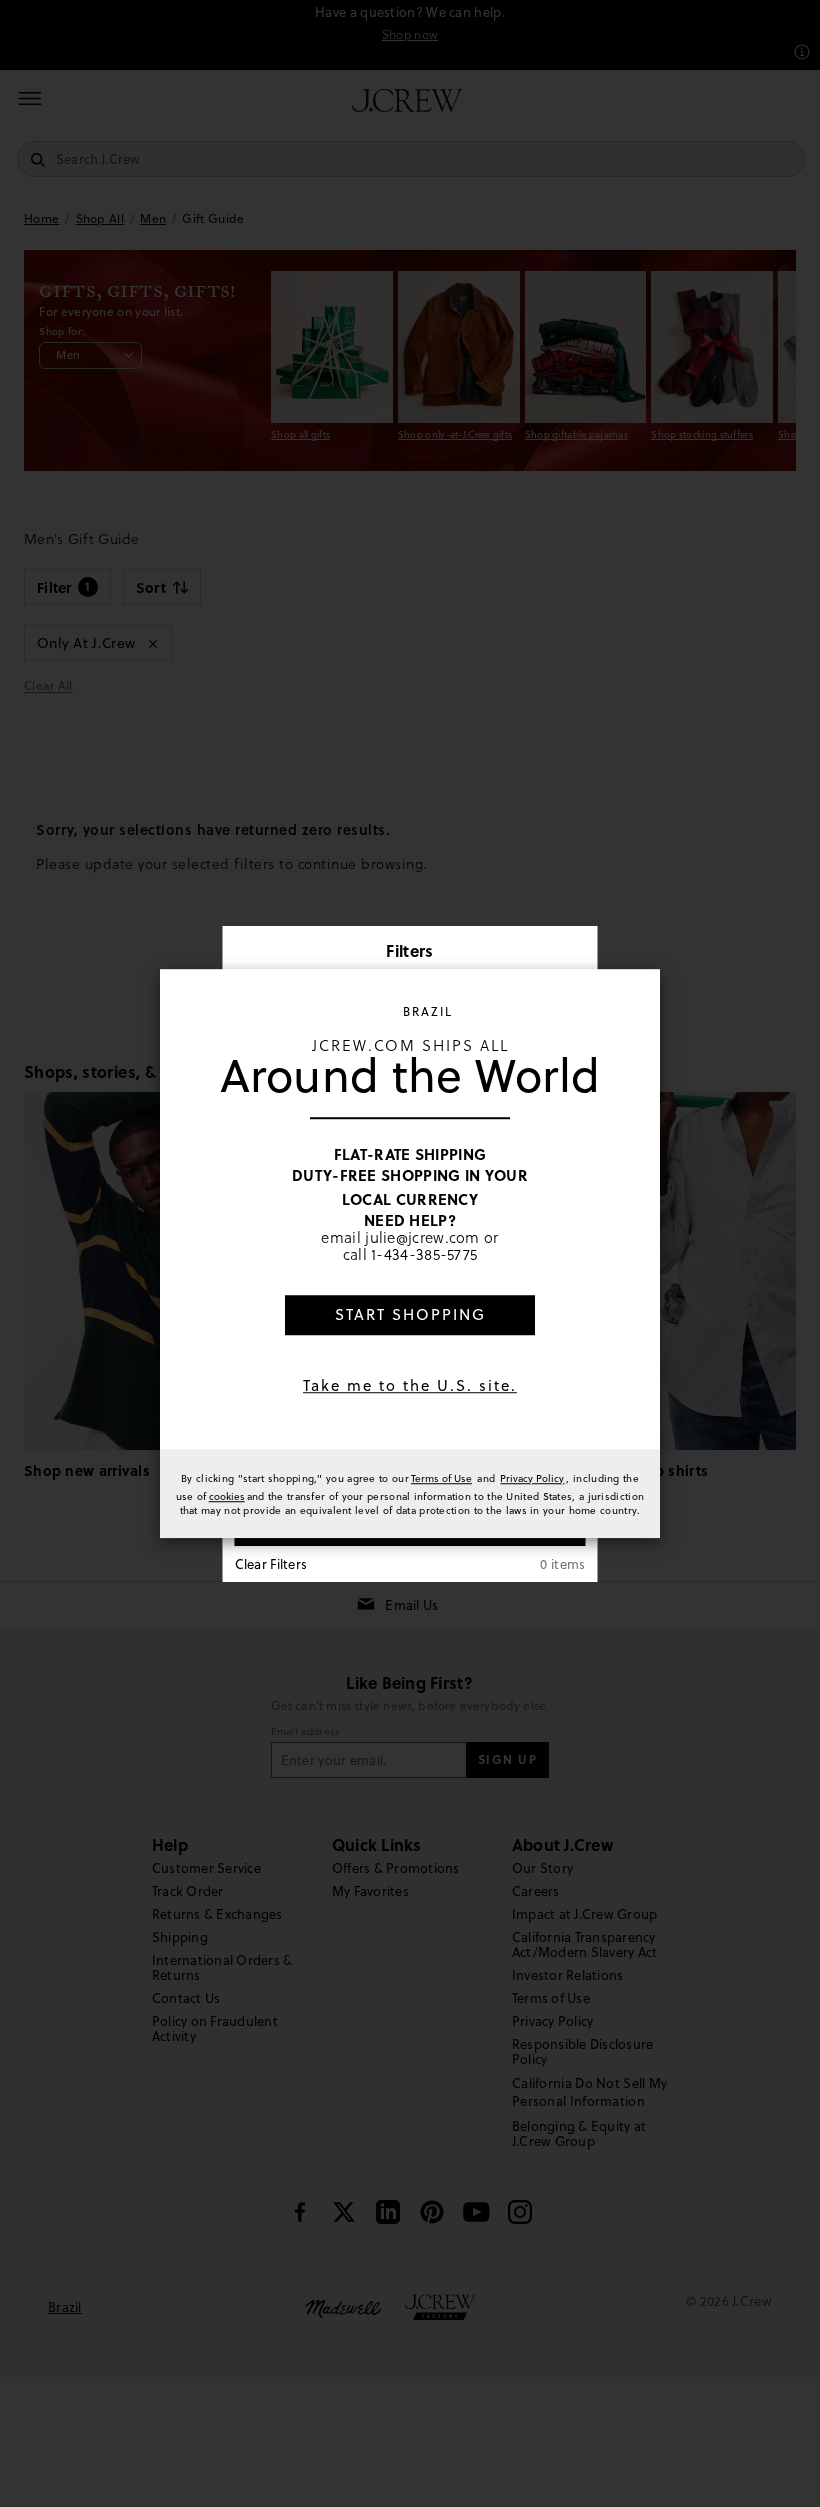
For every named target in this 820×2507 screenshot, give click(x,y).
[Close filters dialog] (576, 953)
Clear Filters (271, 1564)
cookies (227, 1496)
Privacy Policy (532, 1478)
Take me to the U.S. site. (410, 1385)
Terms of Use (441, 1478)
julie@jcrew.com (422, 1237)
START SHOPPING (410, 1314)
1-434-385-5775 (424, 1255)
